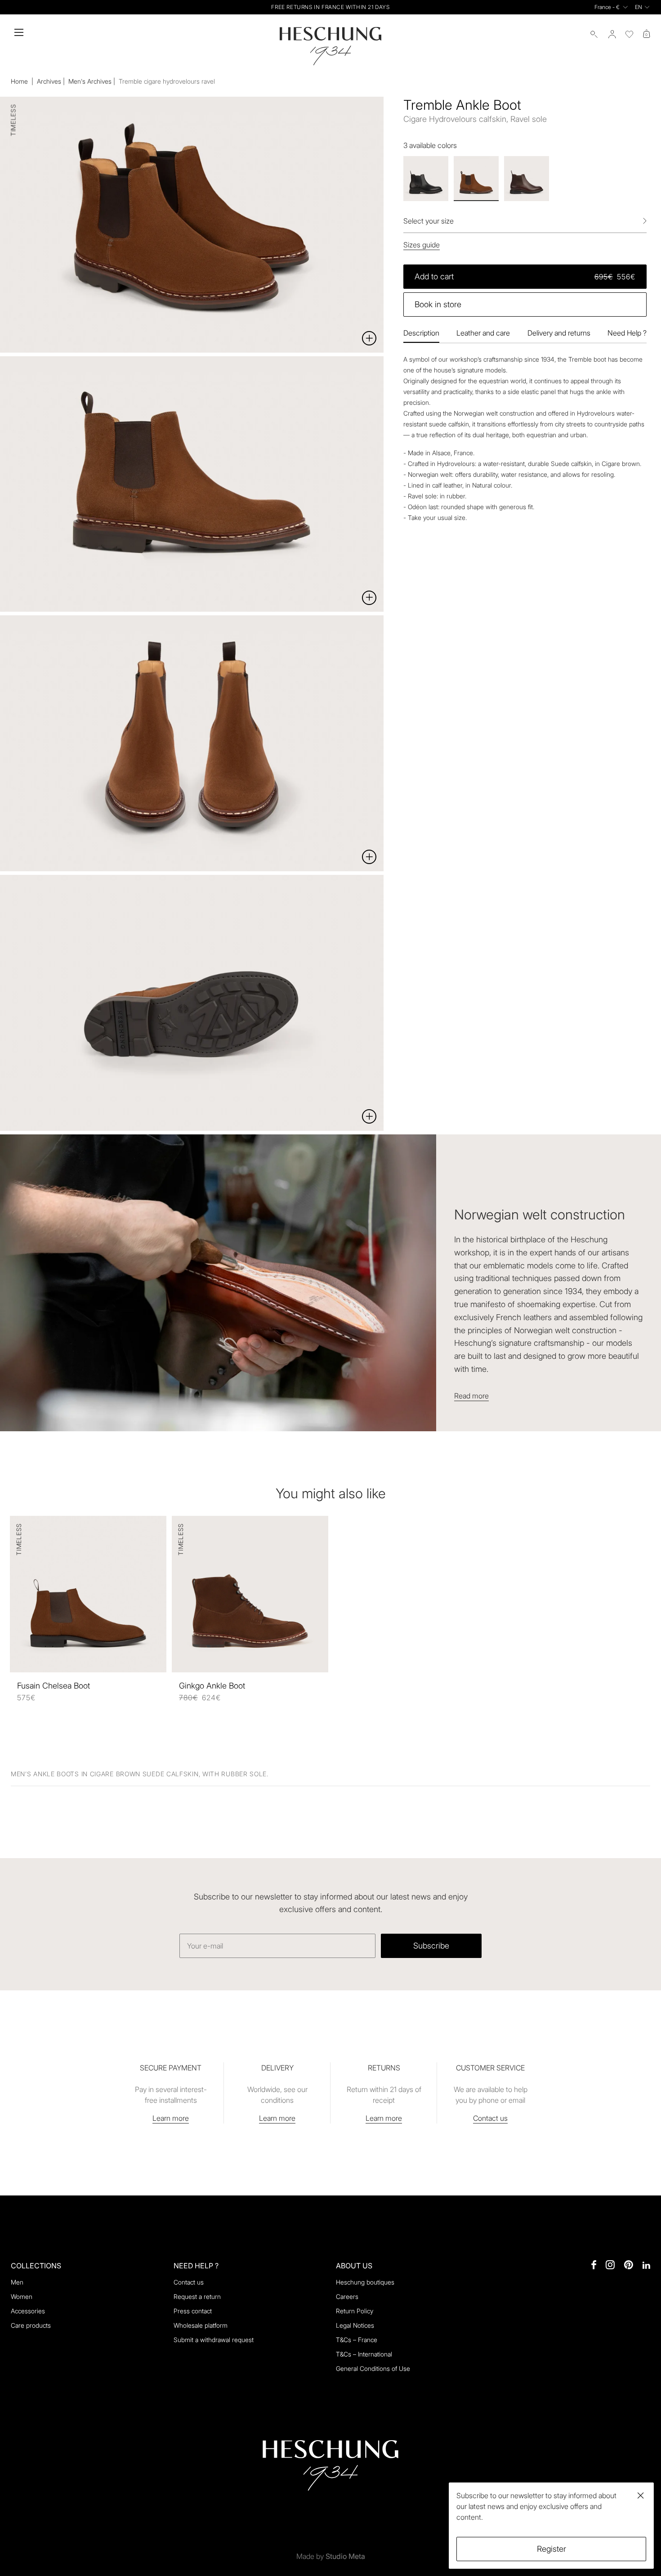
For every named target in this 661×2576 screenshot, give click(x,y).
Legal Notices (355, 2325)
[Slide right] (512, 1288)
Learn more (171, 2118)
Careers (347, 2296)
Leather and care (483, 333)
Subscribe (431, 1946)
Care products (31, 2325)
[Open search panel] (594, 34)
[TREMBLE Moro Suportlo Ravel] (527, 179)
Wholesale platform (201, 2325)
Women (22, 2296)
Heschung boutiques (365, 2282)
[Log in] (612, 34)
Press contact (193, 2311)
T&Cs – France (357, 2340)
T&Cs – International (364, 2354)
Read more (471, 1396)
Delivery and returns (559, 333)
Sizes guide (422, 245)
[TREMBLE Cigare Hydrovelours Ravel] (476, 179)
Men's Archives (90, 81)
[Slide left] (149, 1288)
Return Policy (355, 2311)
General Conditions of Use (373, 2368)
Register (552, 2549)
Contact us (490, 2118)
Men (17, 2282)
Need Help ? (627, 333)
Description (421, 333)
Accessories (28, 2311)
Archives (49, 81)
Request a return (197, 2296)
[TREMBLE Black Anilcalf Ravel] (426, 179)
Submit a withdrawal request (214, 2340)
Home (20, 81)
